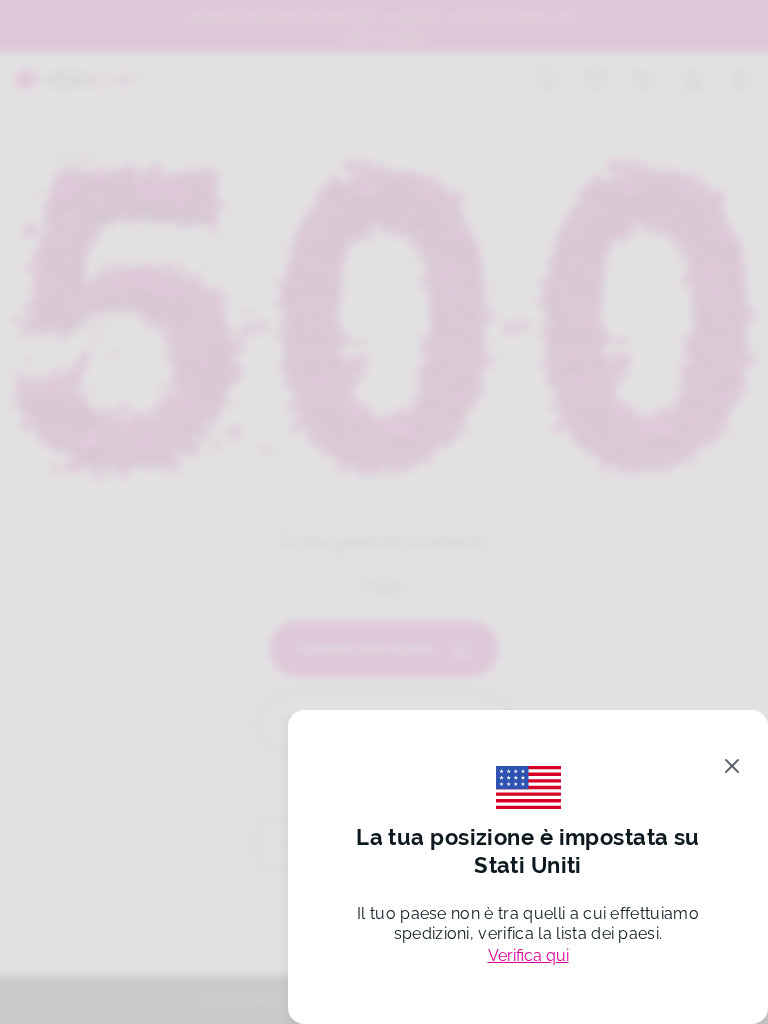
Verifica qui (528, 955)
